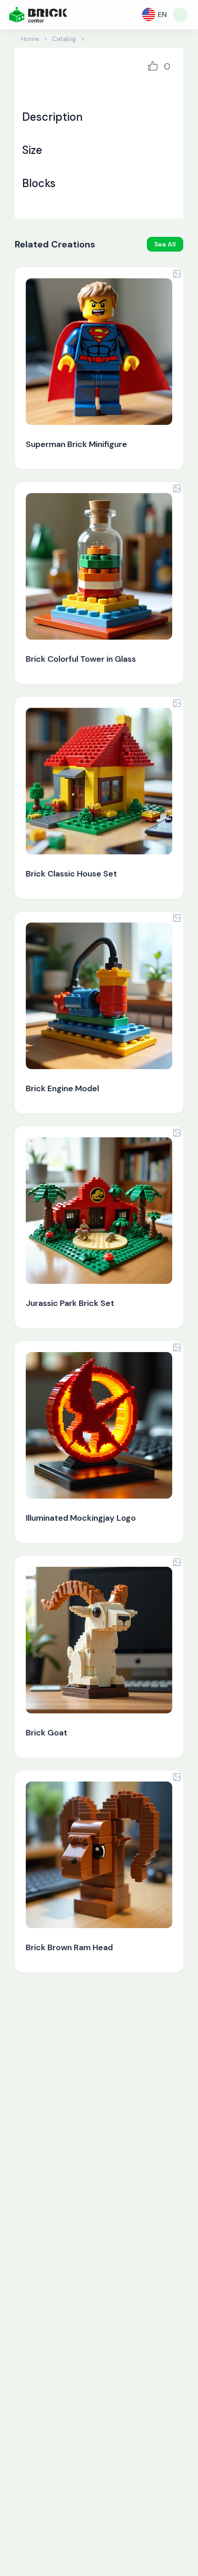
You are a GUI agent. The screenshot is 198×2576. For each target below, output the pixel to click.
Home (30, 39)
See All (165, 244)
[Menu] (181, 15)
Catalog (64, 39)
